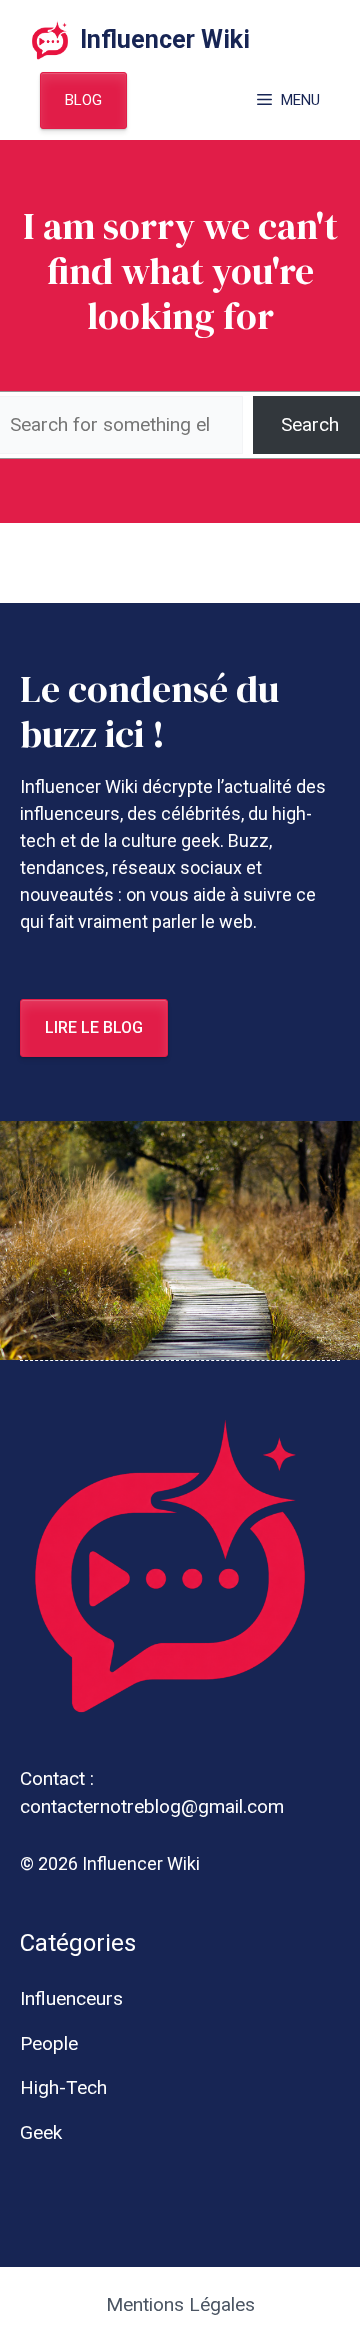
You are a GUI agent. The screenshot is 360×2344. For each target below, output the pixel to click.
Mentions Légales (180, 2304)
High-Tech (63, 2087)
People (49, 2043)
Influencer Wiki (165, 39)
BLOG (83, 100)
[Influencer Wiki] (50, 40)
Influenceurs (71, 1998)
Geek (41, 2132)
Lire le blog (94, 1027)
